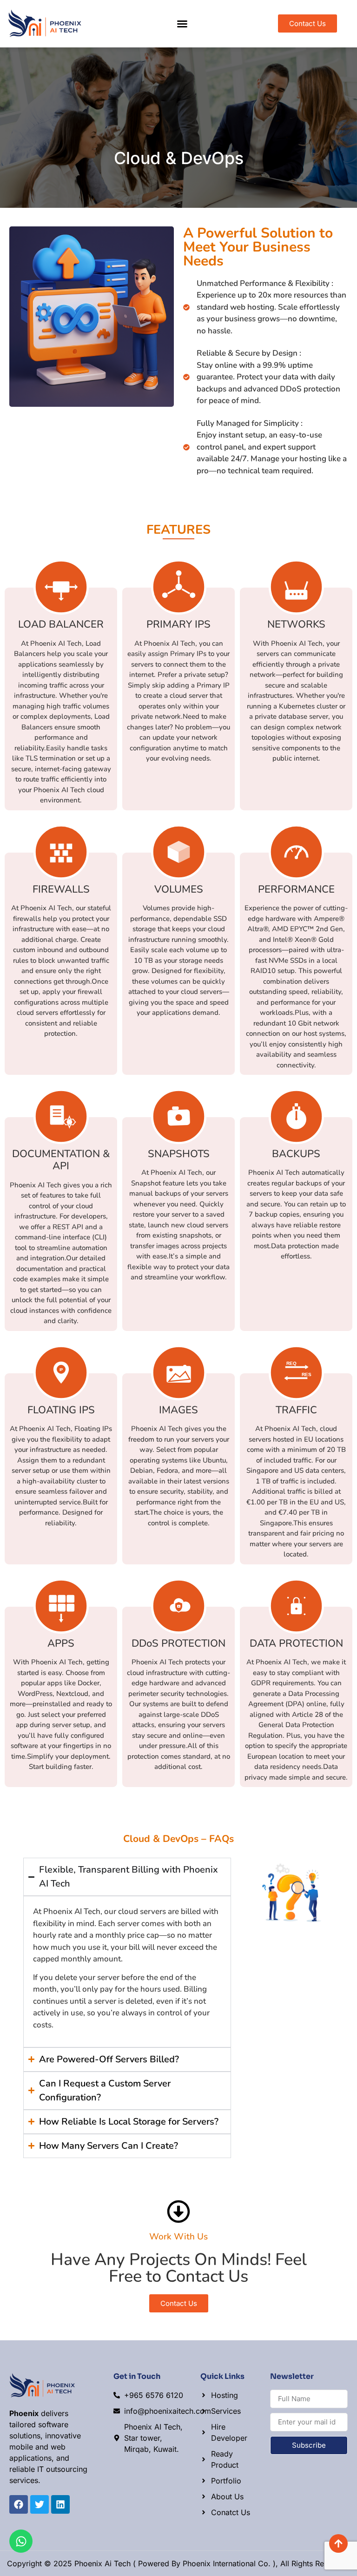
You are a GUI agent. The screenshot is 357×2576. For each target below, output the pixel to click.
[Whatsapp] (21, 2541)
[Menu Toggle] (182, 24)
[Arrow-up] (338, 2543)
